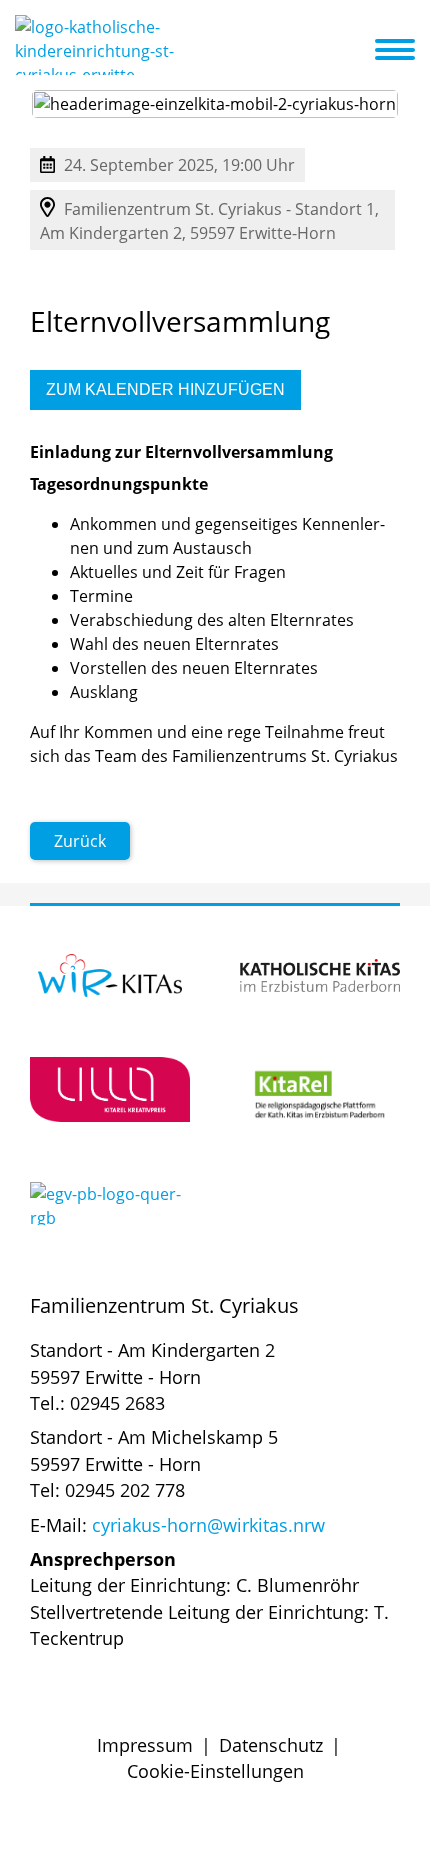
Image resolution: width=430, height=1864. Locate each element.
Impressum (145, 1745)
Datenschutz (271, 1745)
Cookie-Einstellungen (215, 1771)
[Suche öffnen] (357, 53)
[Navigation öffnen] (407, 50)
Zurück (80, 841)
